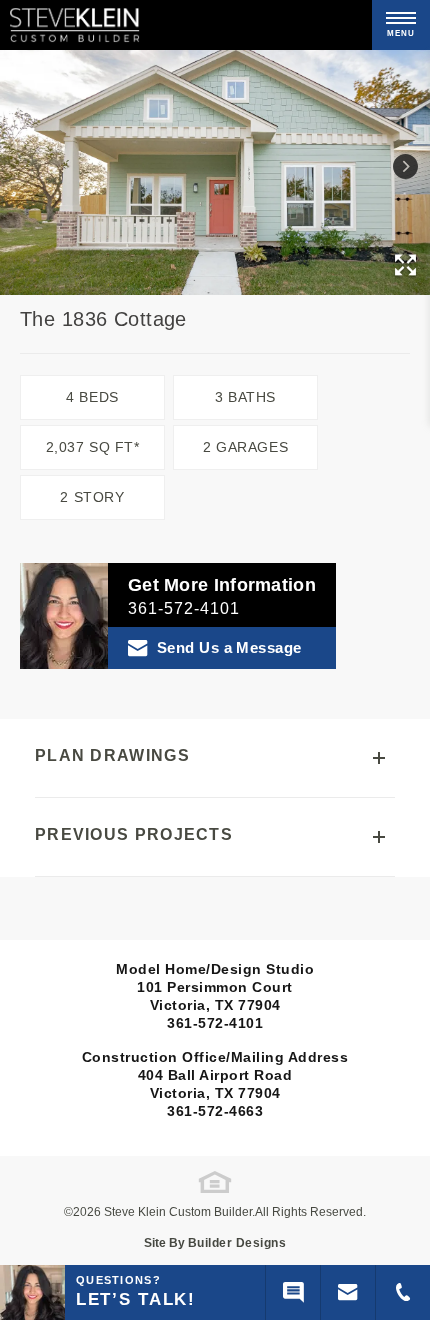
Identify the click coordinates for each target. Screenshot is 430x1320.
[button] (405, 167)
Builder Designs (237, 1243)
